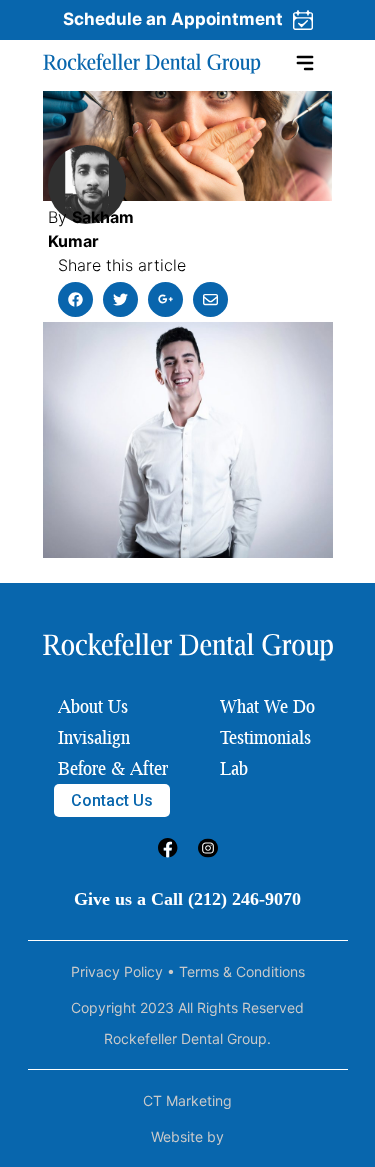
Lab (234, 768)
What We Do (267, 706)
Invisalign (94, 737)
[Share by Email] (210, 299)
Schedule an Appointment (173, 19)
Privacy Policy (117, 971)
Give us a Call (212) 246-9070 (187, 899)
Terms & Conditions (242, 971)
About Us (93, 706)
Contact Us (112, 800)
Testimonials (265, 737)
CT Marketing (187, 1100)
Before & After (113, 768)
